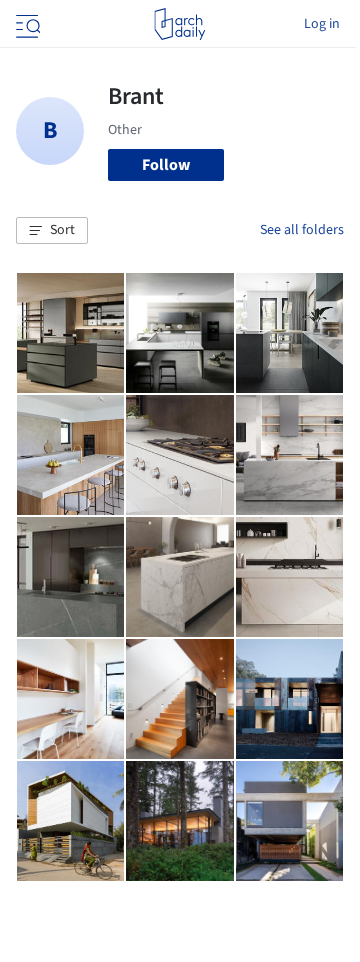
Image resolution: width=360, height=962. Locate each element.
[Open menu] (26, 24)
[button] (52, 231)
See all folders (302, 230)
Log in (322, 24)
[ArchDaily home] (179, 24)
